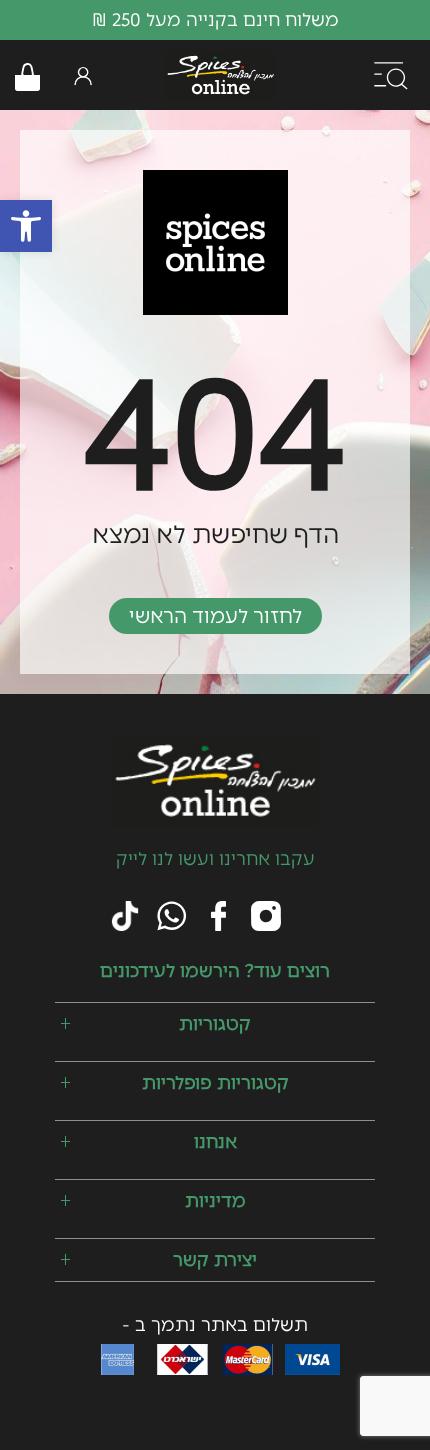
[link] (26, 226)
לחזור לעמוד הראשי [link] (215, 616)
